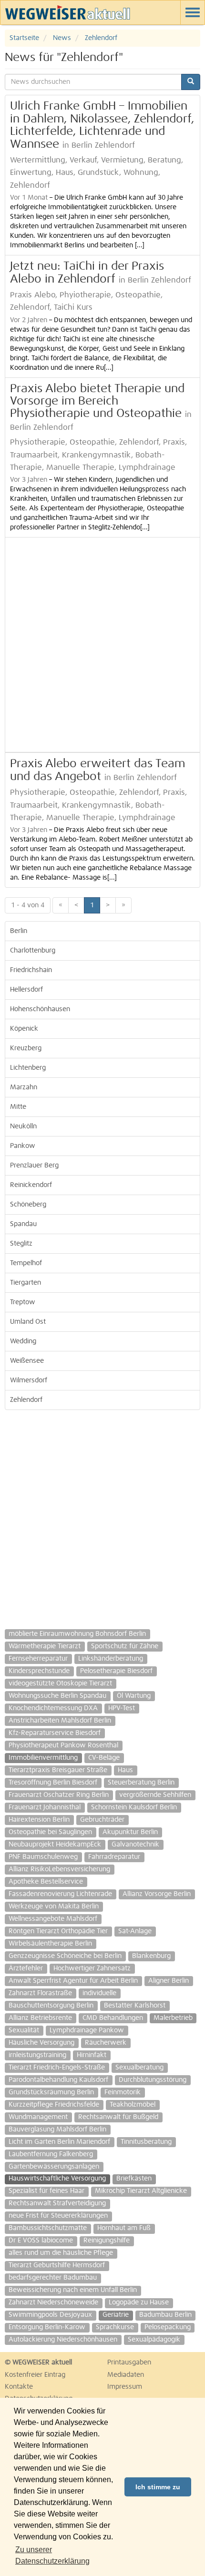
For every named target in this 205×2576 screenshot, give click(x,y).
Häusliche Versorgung (41, 2043)
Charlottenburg (33, 951)
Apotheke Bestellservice (46, 1882)
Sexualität (24, 2030)
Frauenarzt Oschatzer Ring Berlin (59, 1795)
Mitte (18, 1107)
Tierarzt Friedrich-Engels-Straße (57, 2068)
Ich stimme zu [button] (158, 2487)
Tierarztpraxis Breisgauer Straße (58, 1770)
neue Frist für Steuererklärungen (58, 2216)
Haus (125, 1770)
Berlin (19, 931)
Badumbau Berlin (165, 2315)
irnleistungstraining (37, 2055)
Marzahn (24, 1087)
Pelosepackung (168, 2327)
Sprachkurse (115, 2327)
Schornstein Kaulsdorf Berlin (134, 1807)
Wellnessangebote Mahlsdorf (53, 1919)
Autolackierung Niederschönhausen (63, 2340)
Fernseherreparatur (38, 1659)
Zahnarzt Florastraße (40, 1993)
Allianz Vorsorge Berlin (157, 1894)
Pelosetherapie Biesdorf (116, 1671)
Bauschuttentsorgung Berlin (51, 2006)
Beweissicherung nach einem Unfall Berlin (73, 2290)
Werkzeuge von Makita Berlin (54, 1907)
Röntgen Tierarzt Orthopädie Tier (58, 1931)
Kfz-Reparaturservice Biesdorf (55, 1733)
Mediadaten (126, 2375)
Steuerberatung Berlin (141, 1783)
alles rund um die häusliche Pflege (61, 2253)
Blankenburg (151, 1956)
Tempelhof (26, 1263)
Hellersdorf (26, 990)
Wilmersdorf (29, 1380)
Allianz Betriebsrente (40, 2018)
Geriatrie (116, 2315)
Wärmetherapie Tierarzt (45, 1646)
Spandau (23, 1224)
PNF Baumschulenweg (43, 1857)
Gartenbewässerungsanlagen (54, 2167)
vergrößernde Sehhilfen (155, 1795)
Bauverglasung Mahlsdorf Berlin (57, 2130)
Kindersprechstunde (39, 1671)
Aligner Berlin (169, 1981)
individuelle (99, 1993)
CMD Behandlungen (113, 2018)
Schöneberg (28, 1205)
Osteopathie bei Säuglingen (50, 1832)
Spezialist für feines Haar (46, 2191)
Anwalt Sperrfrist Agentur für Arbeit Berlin (73, 1981)
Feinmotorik (123, 2092)
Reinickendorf (31, 1185)
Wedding (23, 1341)
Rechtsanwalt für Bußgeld (118, 2117)
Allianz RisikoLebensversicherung (59, 1869)
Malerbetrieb (173, 2018)
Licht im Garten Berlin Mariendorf (59, 2142)
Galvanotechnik (135, 1845)
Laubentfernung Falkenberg (51, 2154)
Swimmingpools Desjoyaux (50, 2315)
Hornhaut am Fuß (124, 2228)
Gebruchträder (102, 1820)
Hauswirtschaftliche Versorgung (57, 2179)
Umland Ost (28, 1322)
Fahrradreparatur (114, 1857)
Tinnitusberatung (146, 2142)
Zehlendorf (26, 1400)
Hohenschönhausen (40, 1009)
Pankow (23, 1146)
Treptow (23, 1302)
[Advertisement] (102, 645)
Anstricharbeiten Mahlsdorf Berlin (60, 1721)
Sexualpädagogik (154, 2340)
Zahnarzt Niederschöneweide (53, 2302)
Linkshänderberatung (111, 1659)
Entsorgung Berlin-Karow (47, 2327)
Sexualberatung (139, 2068)
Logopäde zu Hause (139, 2302)
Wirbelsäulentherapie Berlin (50, 1944)
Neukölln (23, 1126)
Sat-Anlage (135, 1931)
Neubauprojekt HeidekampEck (55, 1845)
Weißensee (27, 1361)
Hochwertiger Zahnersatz (92, 1968)
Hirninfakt (92, 2055)
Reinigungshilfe (107, 2241)
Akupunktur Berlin (130, 1832)
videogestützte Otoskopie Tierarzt (60, 1684)
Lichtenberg (28, 1068)
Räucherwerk (106, 2043)
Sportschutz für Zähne (125, 1646)
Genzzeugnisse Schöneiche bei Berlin (65, 1956)
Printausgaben (129, 2363)
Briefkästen (134, 2179)
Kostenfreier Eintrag (35, 2375)
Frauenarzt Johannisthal (45, 1807)
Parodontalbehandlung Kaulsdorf (58, 2080)
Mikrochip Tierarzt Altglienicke (141, 2191)
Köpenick (24, 1029)
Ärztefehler (26, 1968)
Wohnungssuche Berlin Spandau (57, 1696)
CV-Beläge (104, 1758)
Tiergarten (26, 1283)
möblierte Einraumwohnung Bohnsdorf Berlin (77, 1634)
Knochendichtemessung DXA (53, 1708)
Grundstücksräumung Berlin (51, 2092)
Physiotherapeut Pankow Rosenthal (63, 1745)
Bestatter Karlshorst (135, 2006)
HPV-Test (122, 1708)
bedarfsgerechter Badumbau (53, 2278)
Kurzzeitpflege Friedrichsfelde (54, 2105)
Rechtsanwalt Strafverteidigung (57, 2203)
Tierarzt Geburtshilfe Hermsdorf (57, 2265)
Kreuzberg (26, 1048)
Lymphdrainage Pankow (87, 2030)
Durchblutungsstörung (153, 2080)
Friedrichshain (31, 970)
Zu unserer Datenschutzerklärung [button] (52, 2555)
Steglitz (21, 1244)
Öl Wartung (134, 1696)
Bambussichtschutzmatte (48, 2228)
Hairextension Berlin (39, 1820)
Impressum (125, 2387)
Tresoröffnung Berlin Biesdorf (53, 1783)
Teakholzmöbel (133, 2105)
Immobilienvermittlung (43, 1758)
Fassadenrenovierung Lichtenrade (60, 1894)
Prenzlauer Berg (34, 1166)
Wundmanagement (38, 2117)
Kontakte (19, 2387)
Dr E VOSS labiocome (41, 2241)
